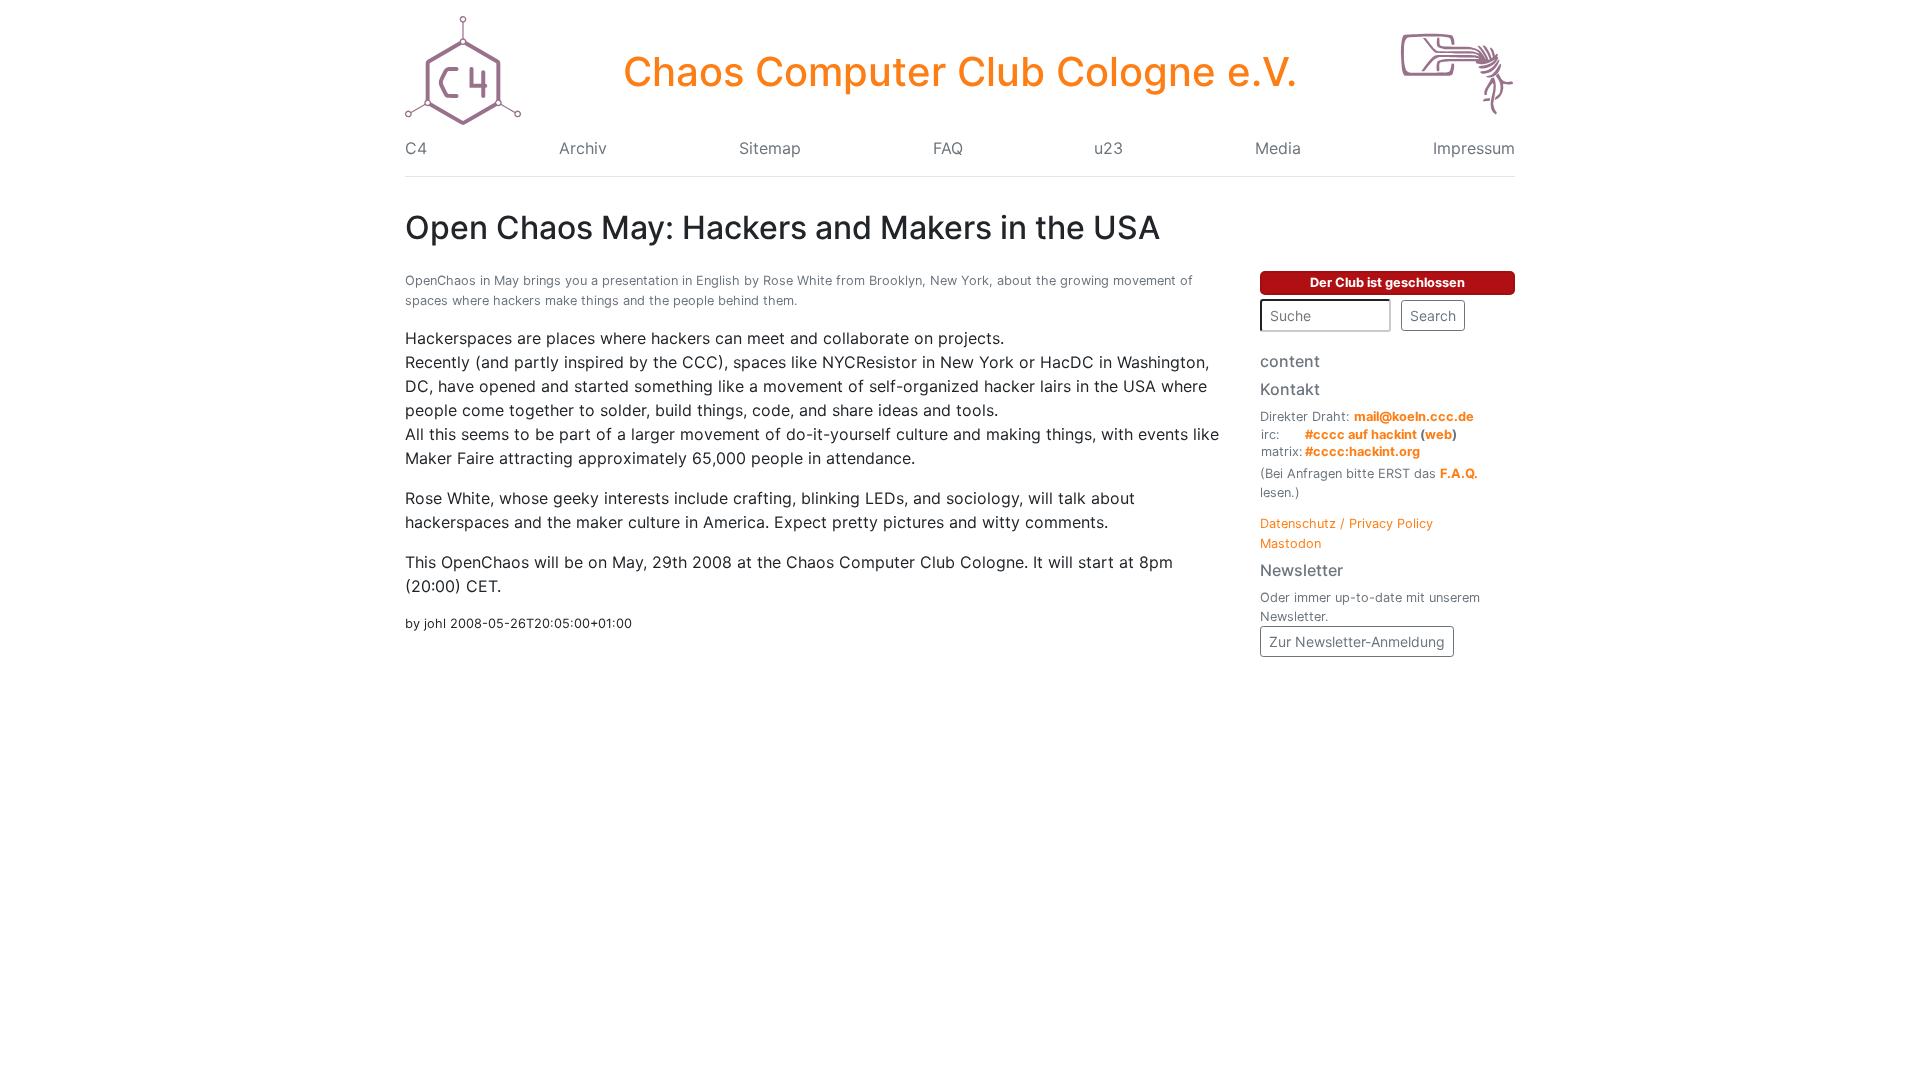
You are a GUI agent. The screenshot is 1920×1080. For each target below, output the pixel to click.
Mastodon (1290, 543)
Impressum (1474, 148)
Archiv (583, 148)
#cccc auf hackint (1361, 434)
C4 (416, 148)
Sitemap (770, 148)
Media (1278, 148)
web (1438, 434)
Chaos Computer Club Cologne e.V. (960, 71)
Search (1433, 315)
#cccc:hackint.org (1362, 451)
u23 (1108, 148)
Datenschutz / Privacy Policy (1346, 523)
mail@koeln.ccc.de (1414, 416)
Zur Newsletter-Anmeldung (1357, 641)
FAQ (948, 148)
